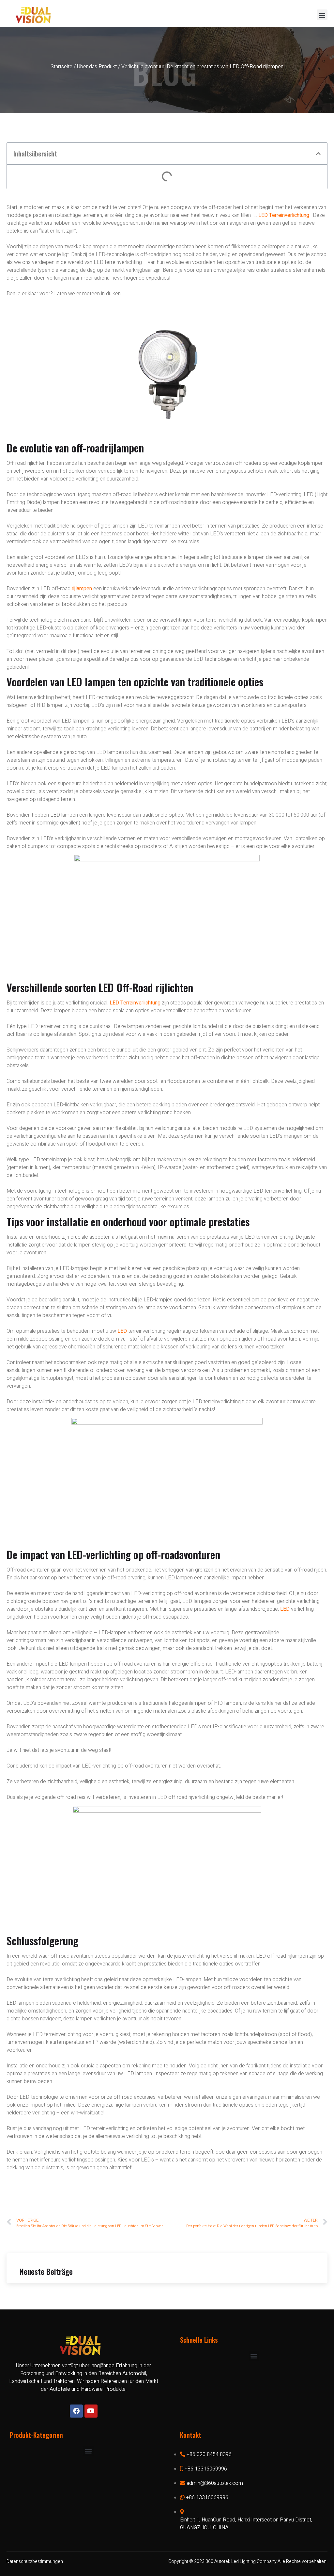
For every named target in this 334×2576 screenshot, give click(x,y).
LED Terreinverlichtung (284, 215)
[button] (322, 15)
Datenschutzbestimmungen (35, 2561)
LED (122, 1331)
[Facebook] (76, 2411)
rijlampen (82, 589)
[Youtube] (91, 2411)
